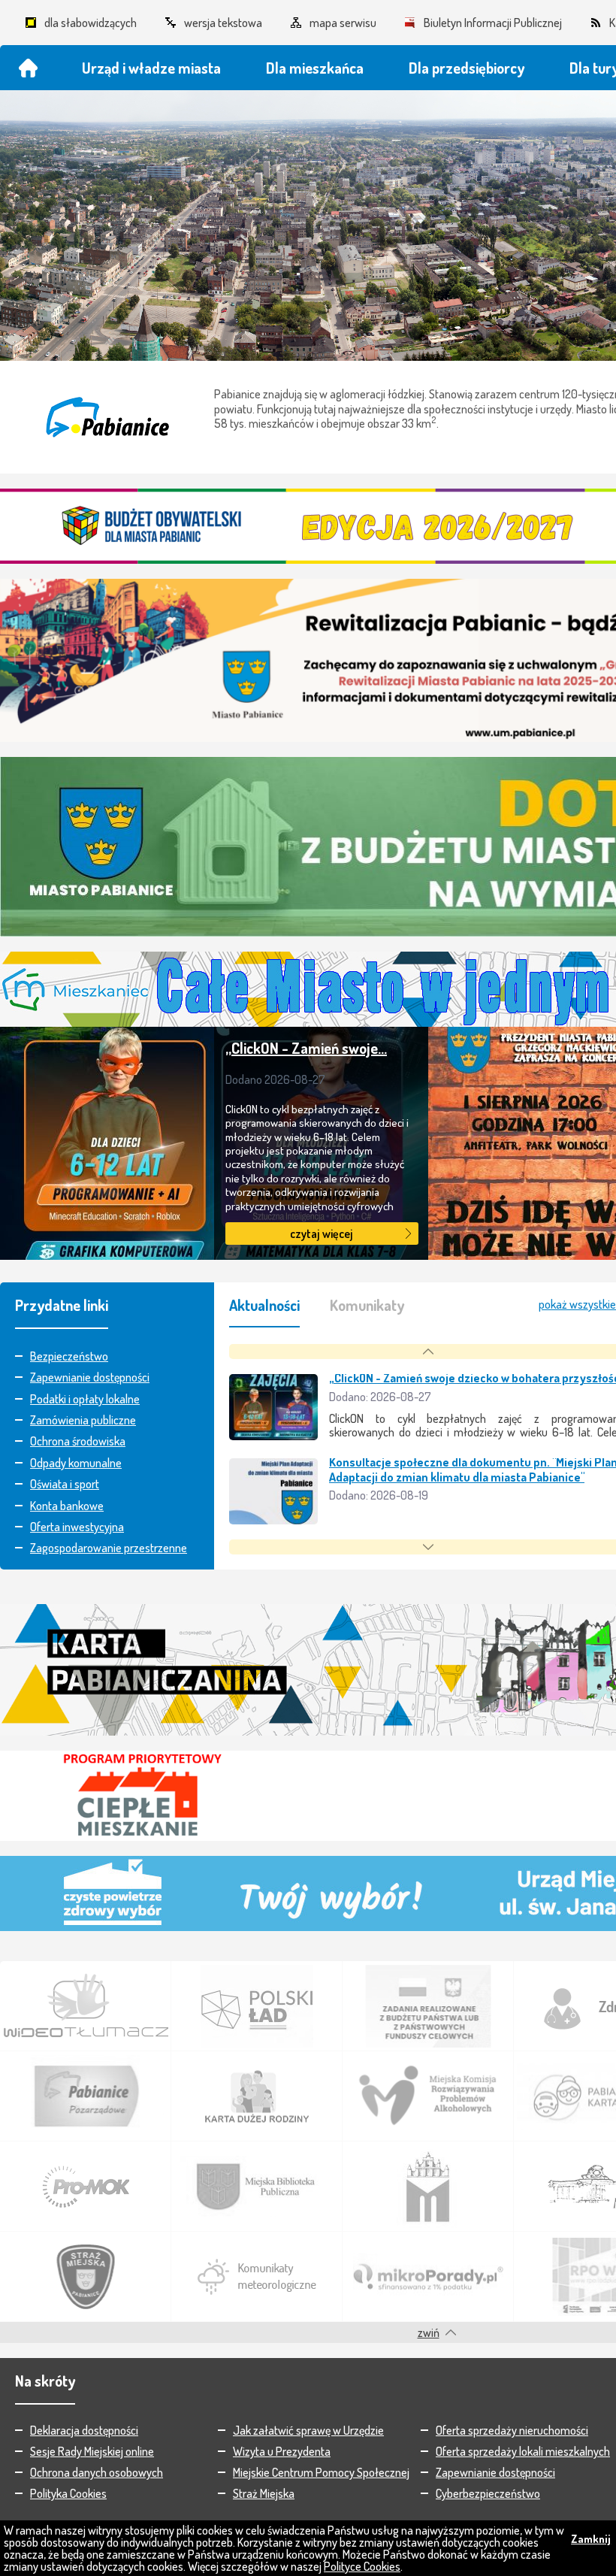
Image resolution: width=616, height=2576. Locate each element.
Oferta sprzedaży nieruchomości (512, 2430)
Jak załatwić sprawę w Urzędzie (308, 2430)
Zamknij (591, 2539)
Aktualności (264, 1305)
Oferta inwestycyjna (77, 1527)
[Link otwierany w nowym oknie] (86, 2006)
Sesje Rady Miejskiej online (92, 2451)
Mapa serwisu (343, 23)
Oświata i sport (65, 1484)
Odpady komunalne (76, 1463)
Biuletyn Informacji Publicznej (493, 23)
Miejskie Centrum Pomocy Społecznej (321, 2472)
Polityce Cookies (362, 2566)
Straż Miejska (264, 2493)
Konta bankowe (67, 1506)
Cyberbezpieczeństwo (488, 2493)
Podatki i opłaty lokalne (85, 1399)
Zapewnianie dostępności (90, 1377)
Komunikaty (367, 1305)
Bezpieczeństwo (69, 1356)
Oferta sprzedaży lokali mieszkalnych (523, 2451)
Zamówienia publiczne (83, 1420)
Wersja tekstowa (223, 23)
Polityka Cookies (68, 2493)
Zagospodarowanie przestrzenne (109, 1548)
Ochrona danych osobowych (97, 2472)
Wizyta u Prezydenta (282, 2451)
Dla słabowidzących (91, 23)
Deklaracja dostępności (84, 2430)
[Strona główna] (28, 68)
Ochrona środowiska (78, 1441)
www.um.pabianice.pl (107, 417)
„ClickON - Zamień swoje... (306, 1048)
